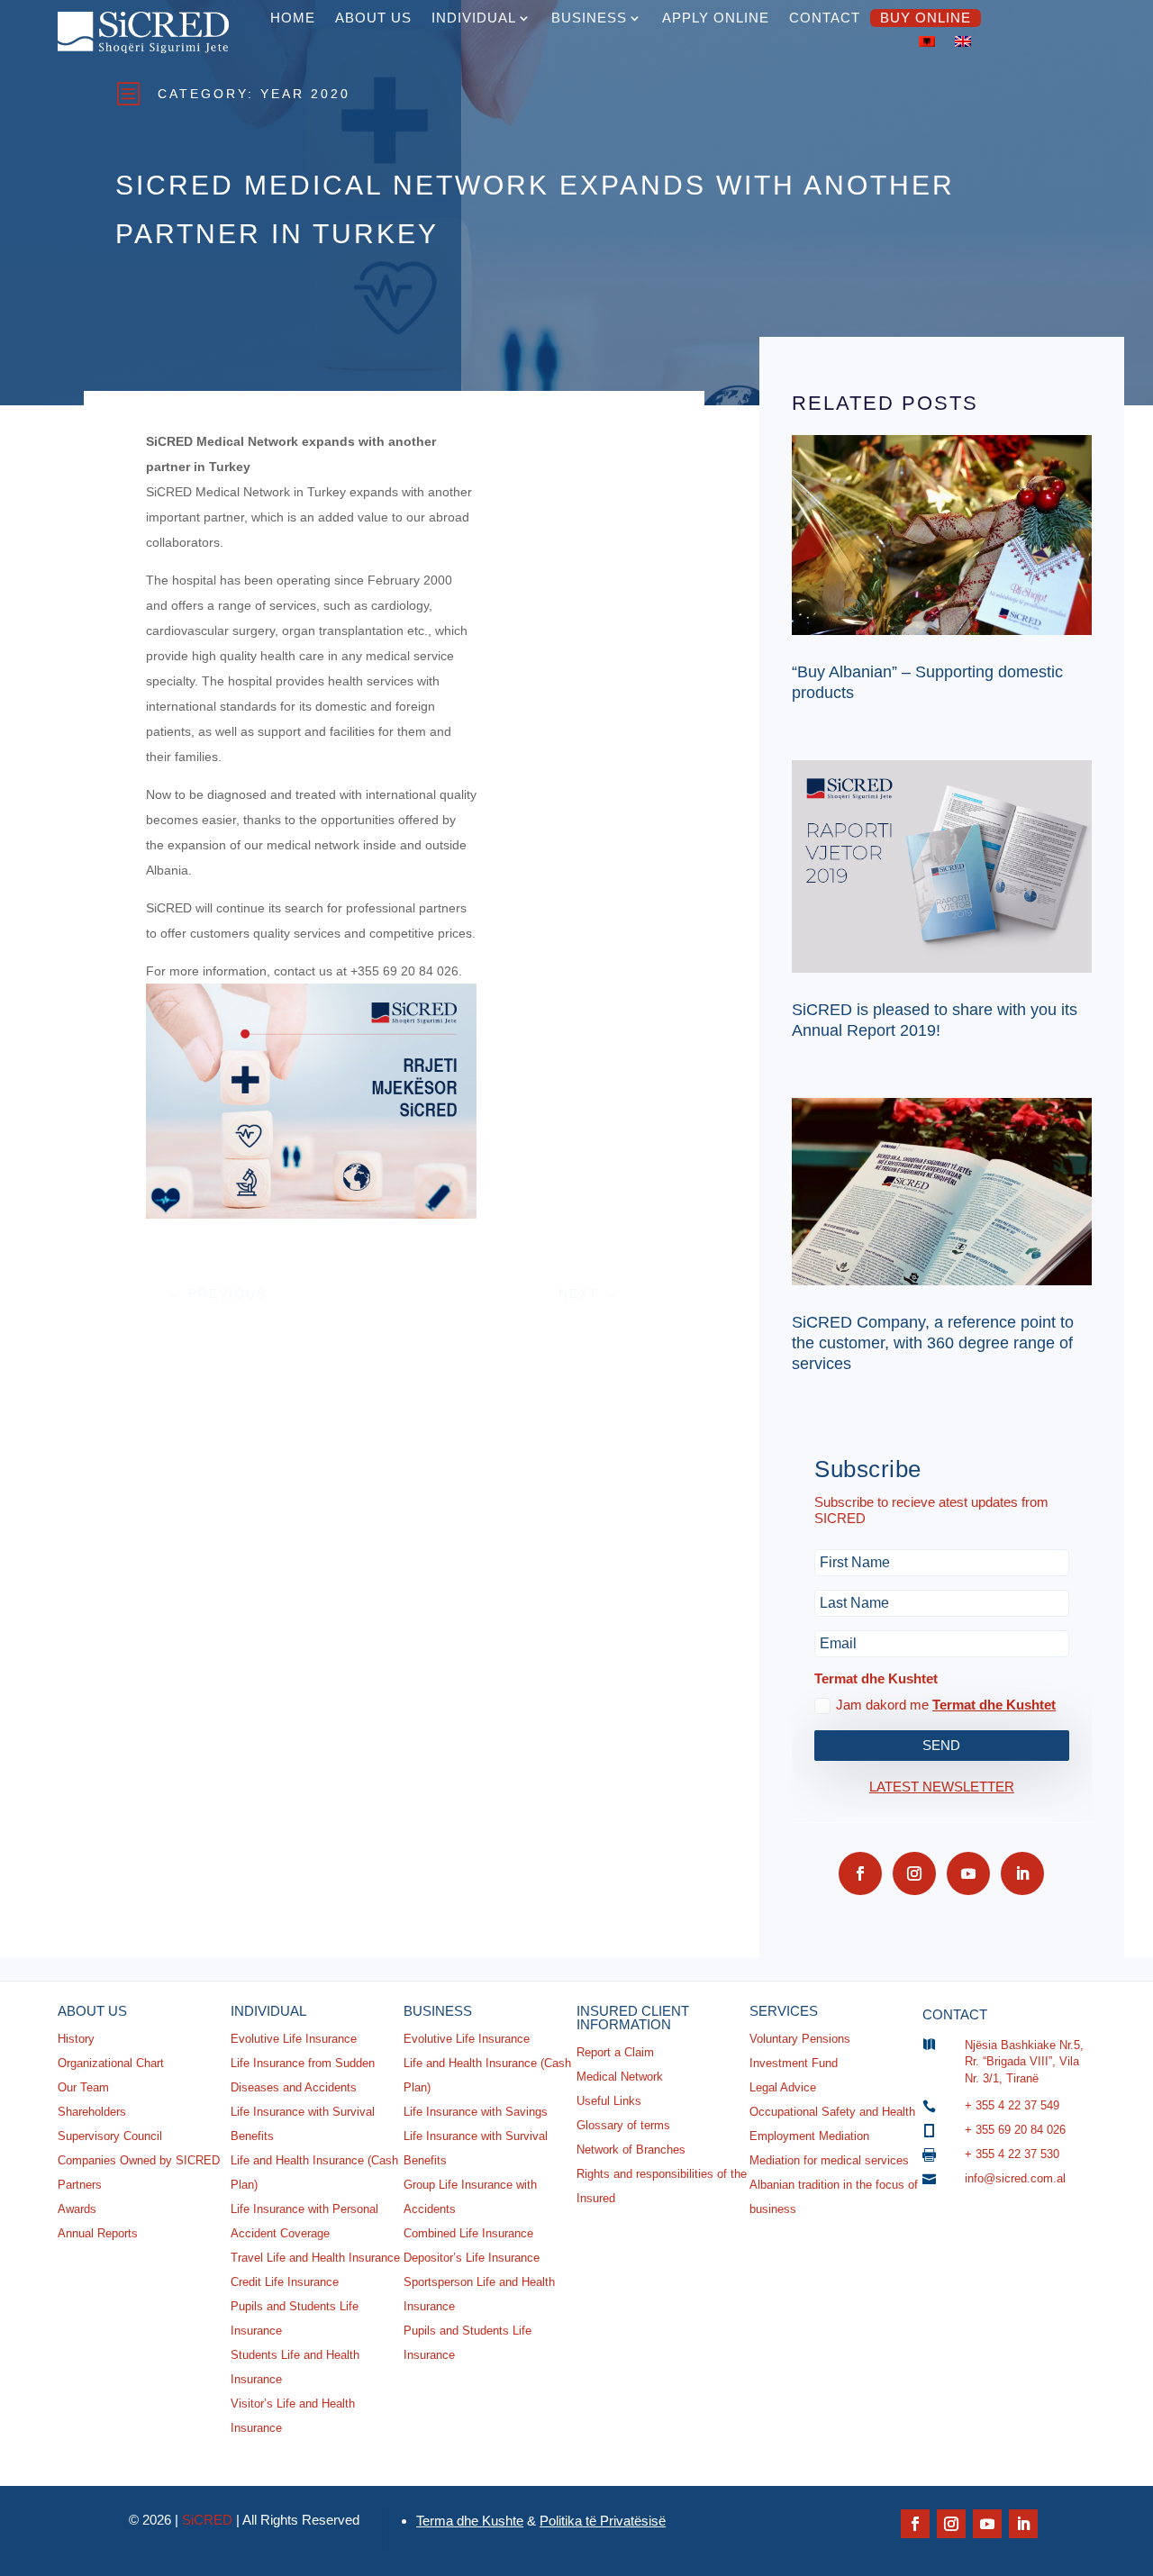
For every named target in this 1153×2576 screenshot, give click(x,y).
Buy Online (926, 18)
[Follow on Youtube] (968, 1873)
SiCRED (207, 2520)
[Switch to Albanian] (927, 41)
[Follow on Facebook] (860, 1873)
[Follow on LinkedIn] (1022, 1873)
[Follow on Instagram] (914, 1873)
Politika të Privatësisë (603, 2521)
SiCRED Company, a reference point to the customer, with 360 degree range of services (933, 1343)
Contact (825, 18)
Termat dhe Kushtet (994, 1705)
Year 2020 (305, 94)
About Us (373, 18)
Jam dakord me (946, 1705)
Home (293, 18)
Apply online (716, 18)
